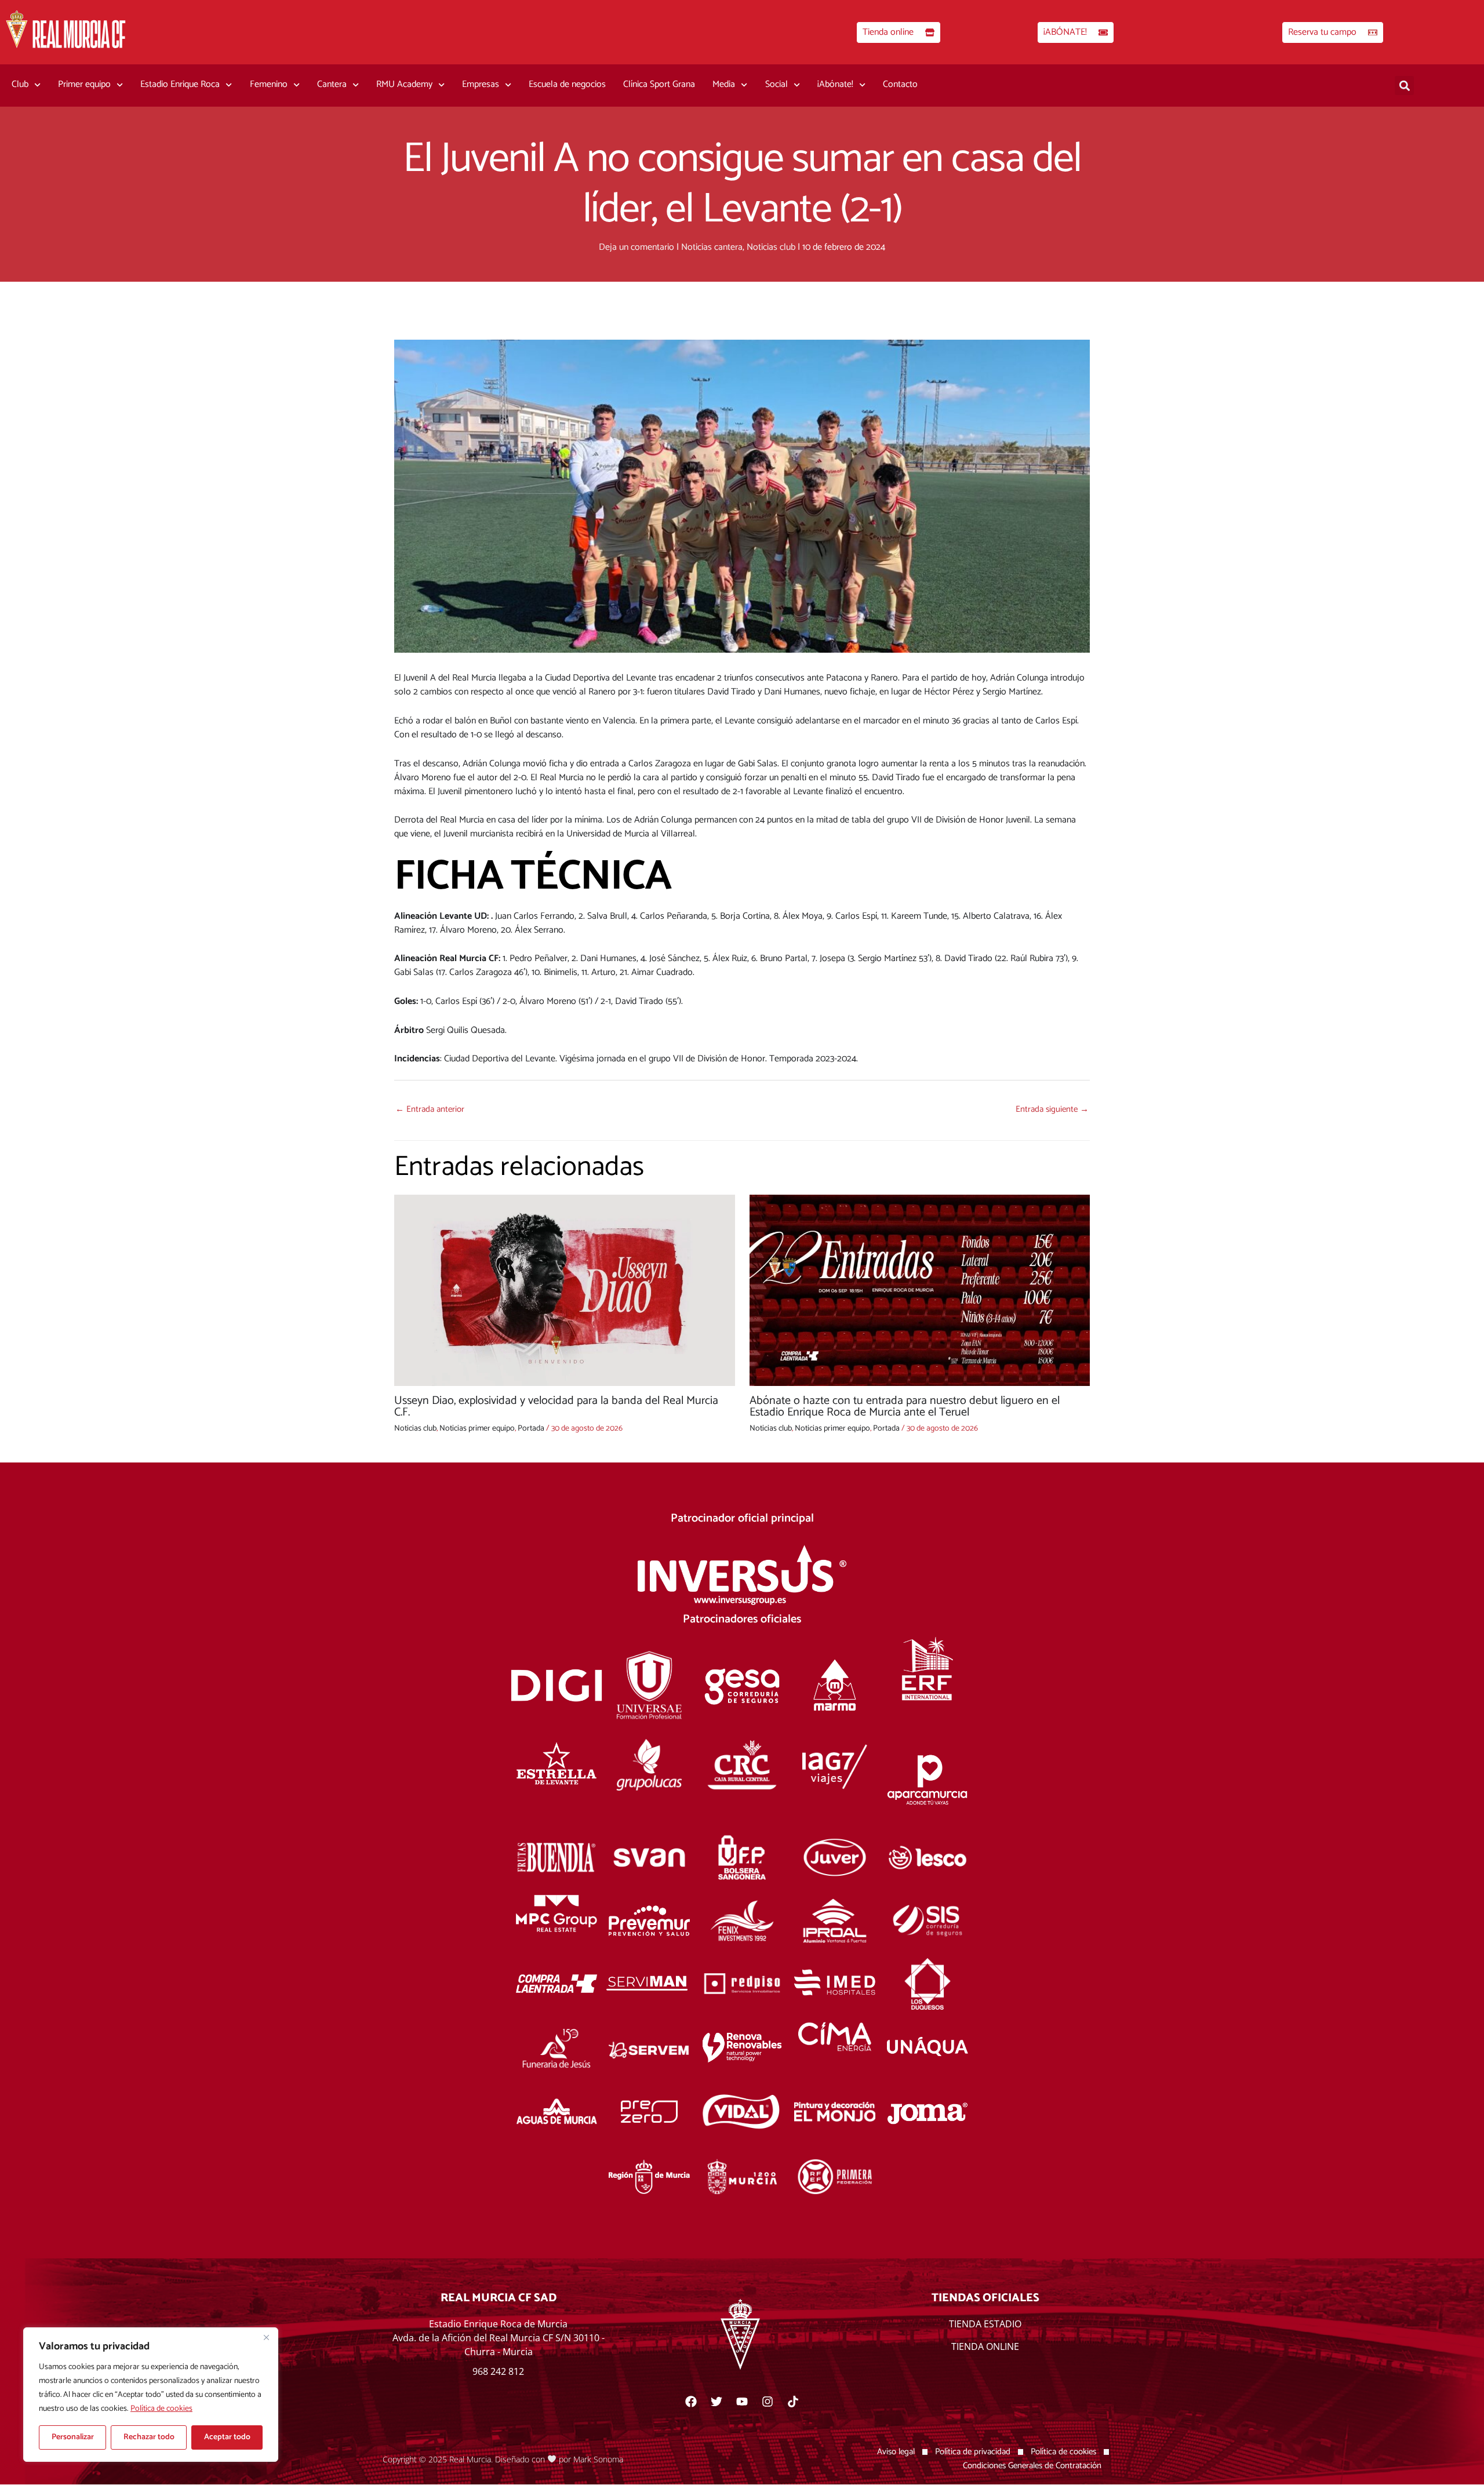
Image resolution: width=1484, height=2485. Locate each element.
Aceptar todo (227, 2437)
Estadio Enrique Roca (180, 84)
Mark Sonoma (598, 2459)
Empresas (481, 84)
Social (776, 84)
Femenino (269, 84)
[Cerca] (266, 2337)
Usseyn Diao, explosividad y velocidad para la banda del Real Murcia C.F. (556, 1407)
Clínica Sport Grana (659, 84)
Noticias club (771, 247)
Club (20, 84)
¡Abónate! (835, 84)
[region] (151, 2395)
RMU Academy (404, 84)
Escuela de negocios (567, 84)
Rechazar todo (149, 2437)
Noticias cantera (712, 247)
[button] (1404, 85)
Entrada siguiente (1052, 1109)
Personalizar (73, 2437)
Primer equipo (84, 84)
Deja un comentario (636, 247)
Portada (531, 1429)
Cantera (332, 84)
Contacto (900, 84)
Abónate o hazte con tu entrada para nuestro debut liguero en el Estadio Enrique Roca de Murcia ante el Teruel (905, 1407)
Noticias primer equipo (477, 1429)
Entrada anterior (430, 1109)
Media (724, 84)
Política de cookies (161, 2409)
